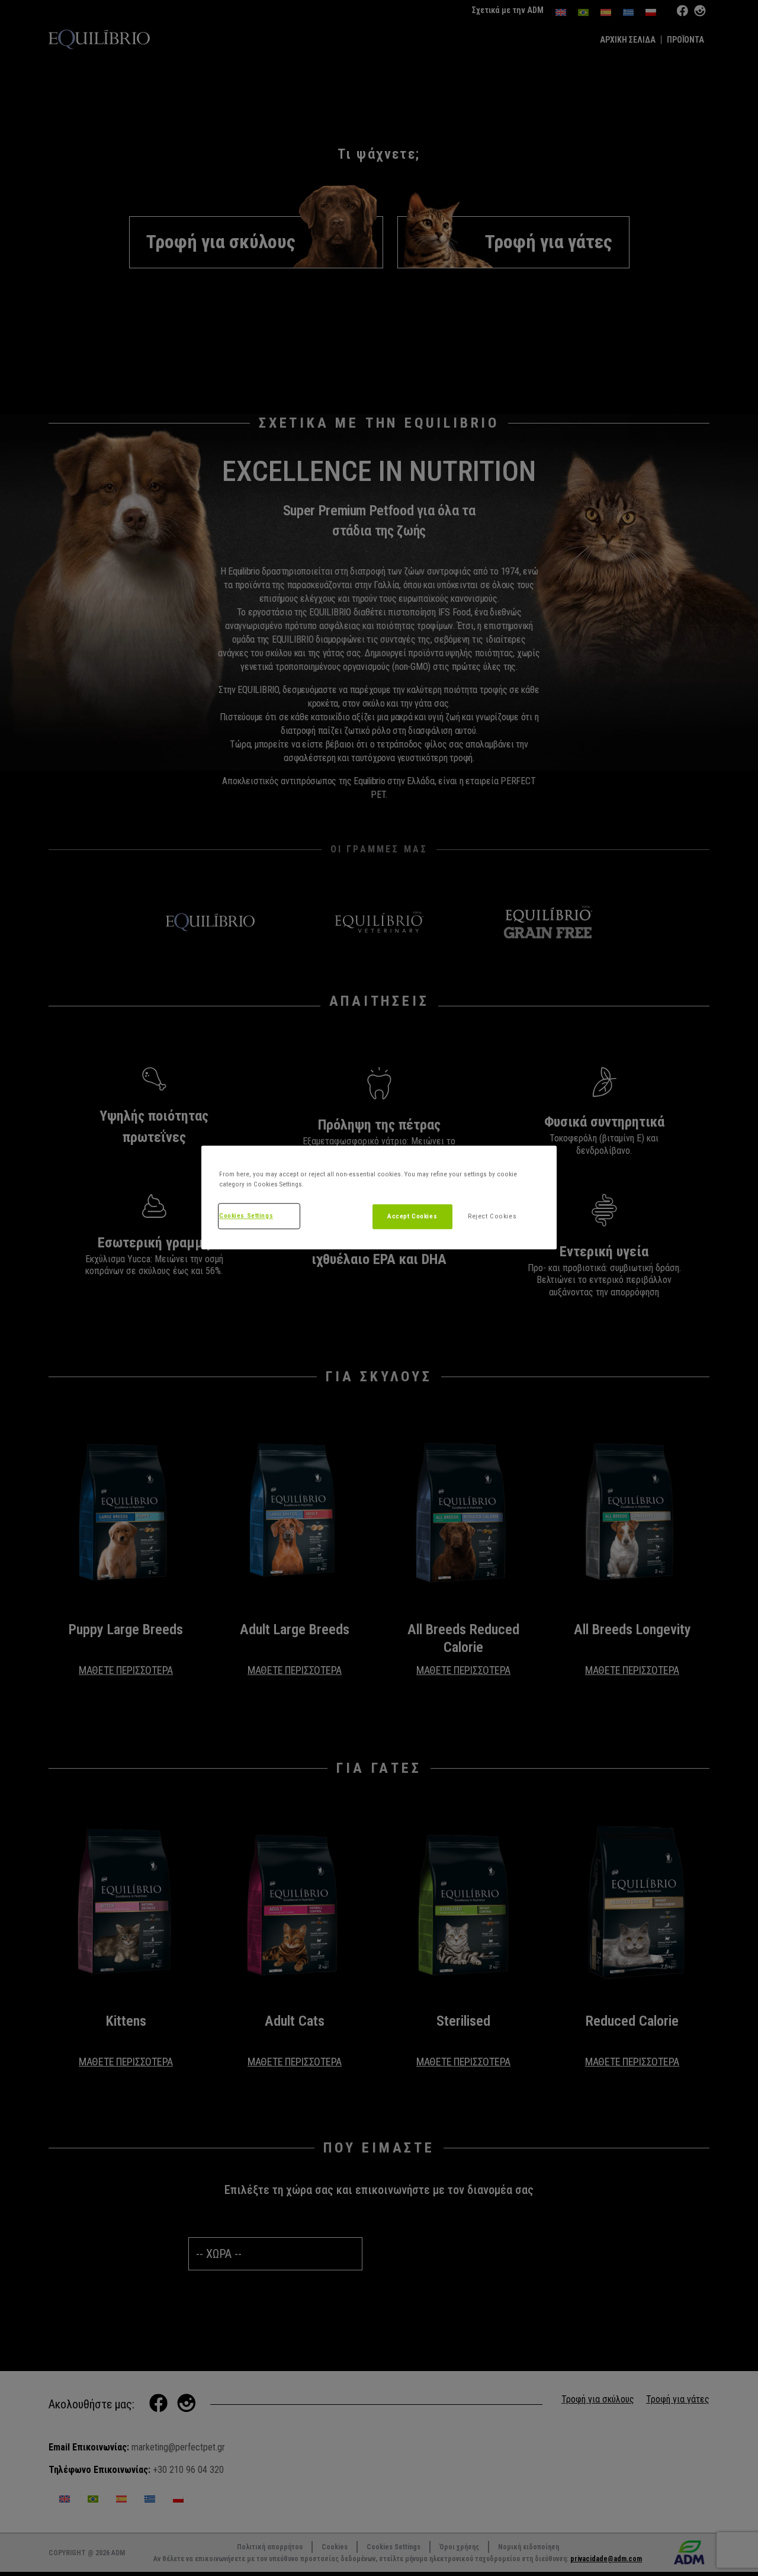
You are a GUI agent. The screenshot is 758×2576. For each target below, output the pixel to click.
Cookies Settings (246, 1215)
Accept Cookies (412, 1216)
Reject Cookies (492, 1216)
